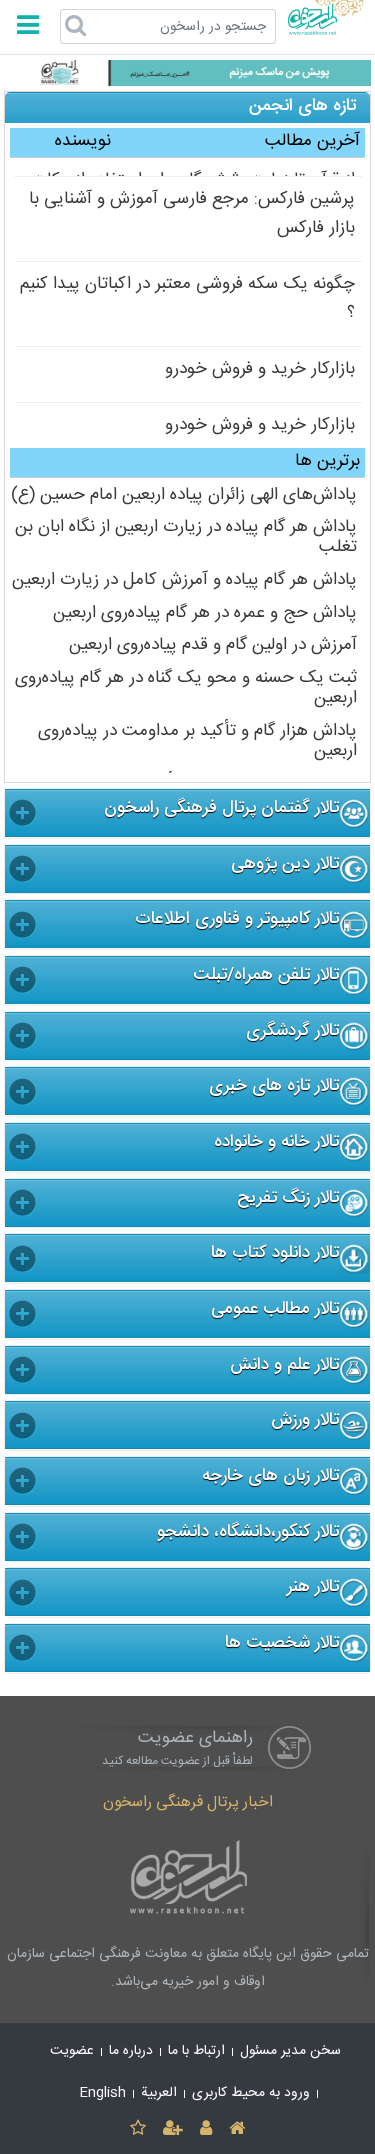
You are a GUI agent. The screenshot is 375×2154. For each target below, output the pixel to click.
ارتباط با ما (196, 2051)
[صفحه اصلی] (237, 2129)
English (103, 2093)
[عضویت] (172, 2129)
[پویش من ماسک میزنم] (187, 73)
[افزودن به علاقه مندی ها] (137, 2129)
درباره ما (131, 2051)
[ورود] (206, 2129)
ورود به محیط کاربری (251, 2093)
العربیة (159, 2093)
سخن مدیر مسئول (290, 2051)
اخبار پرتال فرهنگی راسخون (188, 1802)
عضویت (72, 2051)
